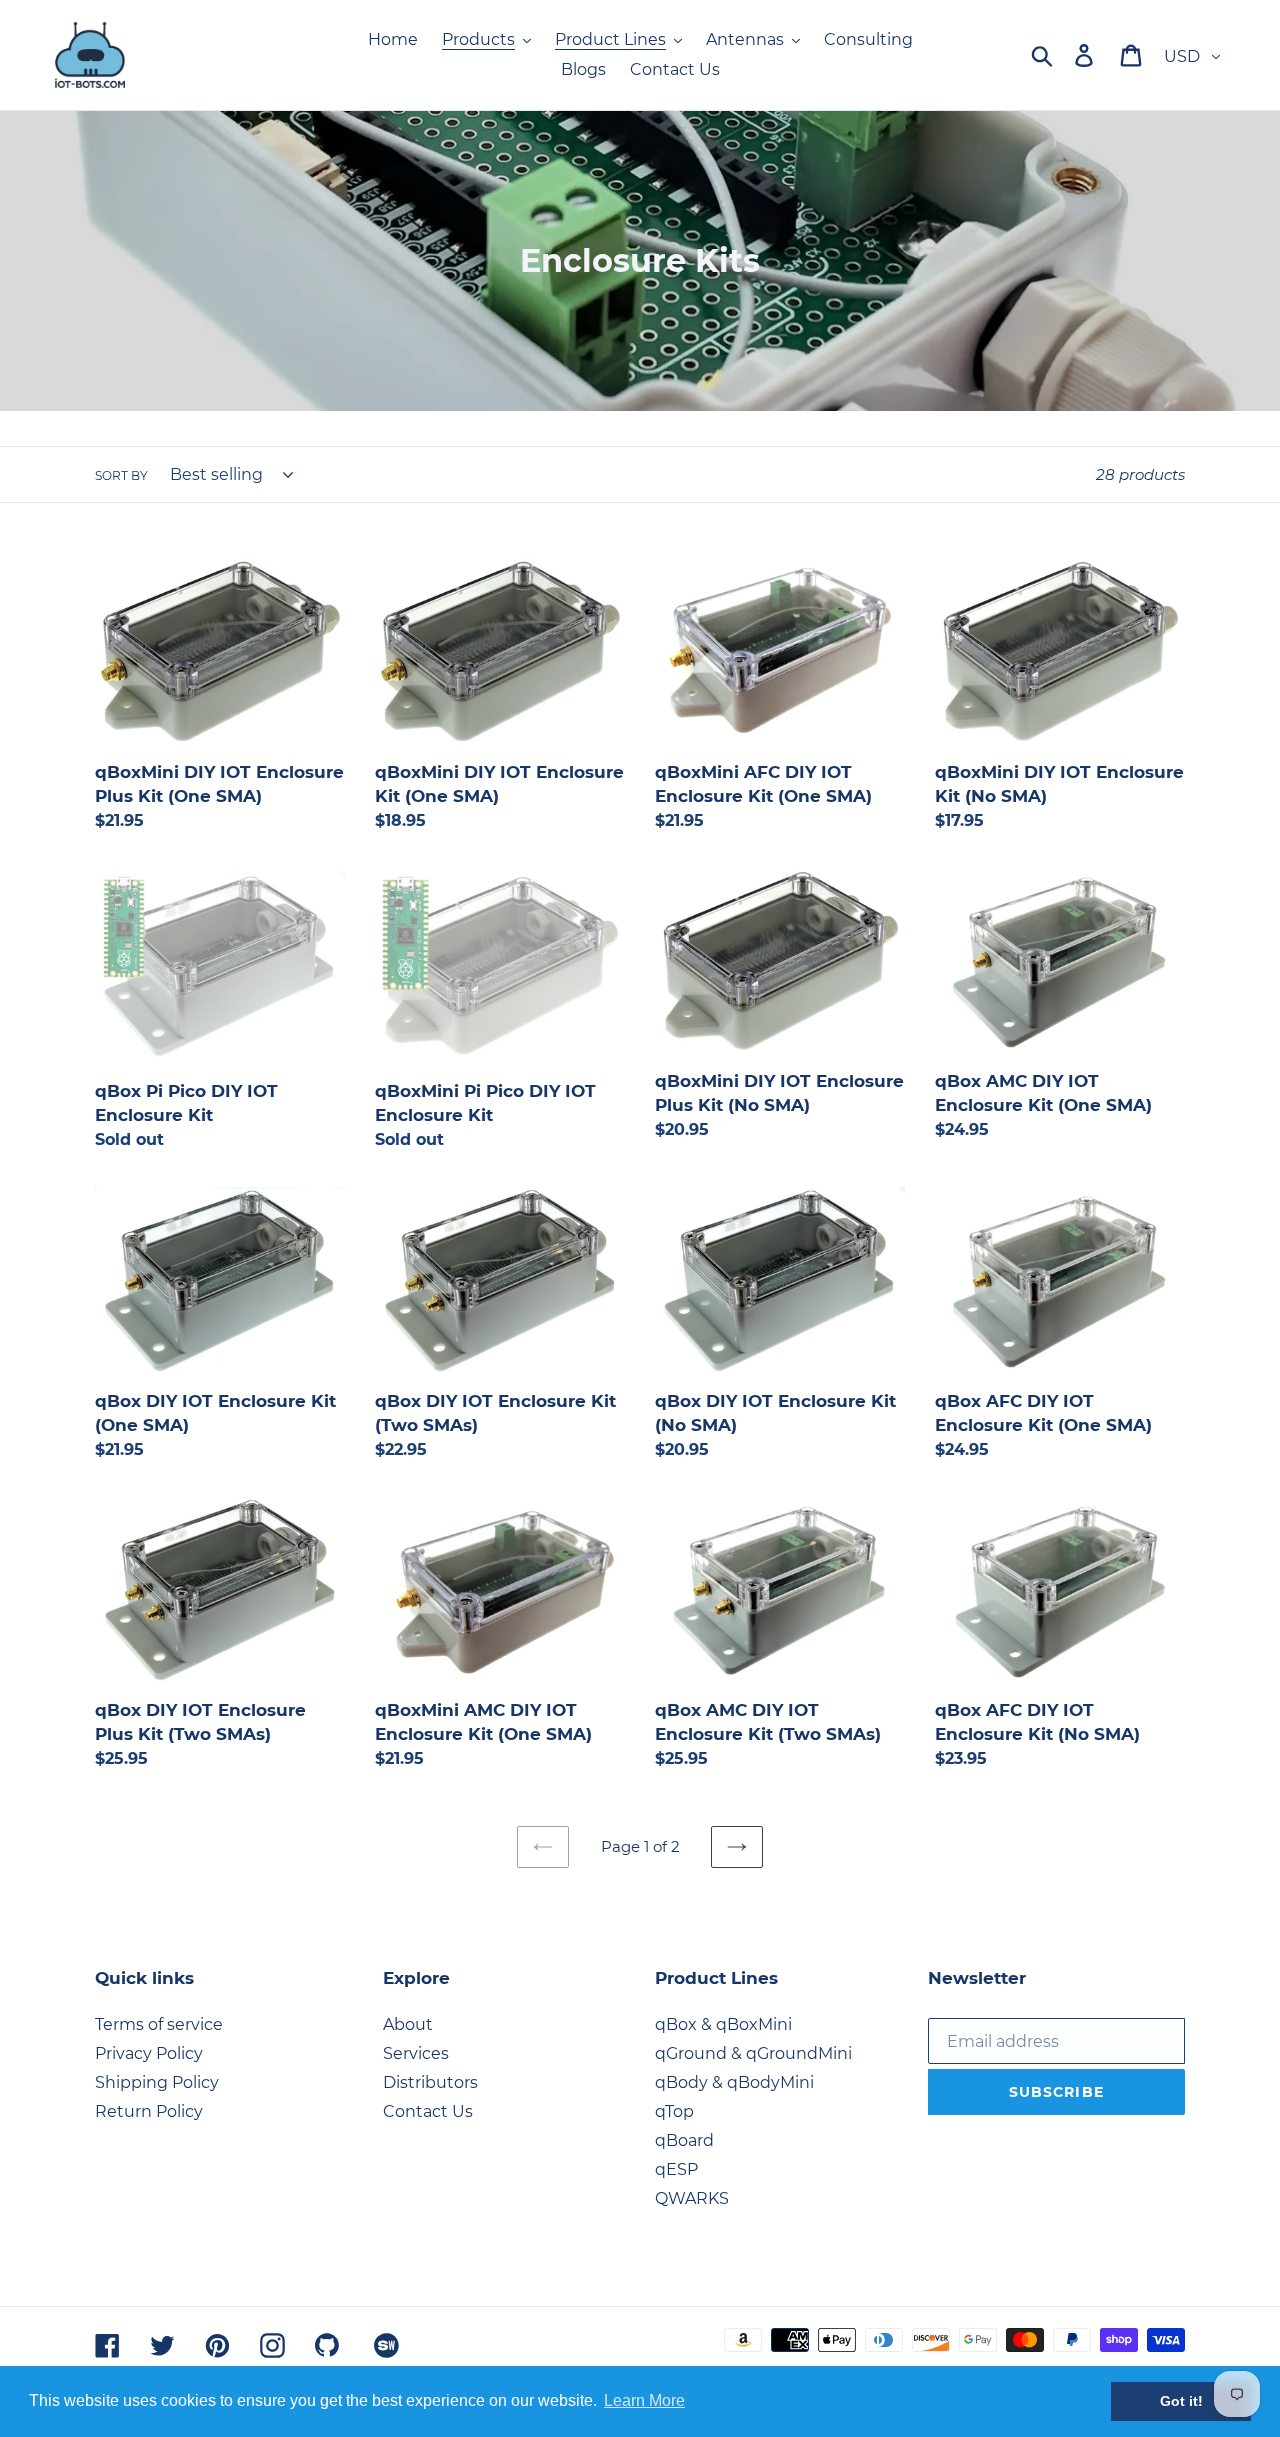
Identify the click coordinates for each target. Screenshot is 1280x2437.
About (408, 2024)
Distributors (430, 2082)
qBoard (684, 2140)
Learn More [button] (644, 2400)
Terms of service (159, 2024)
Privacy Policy (149, 2053)
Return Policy (149, 2111)
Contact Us (428, 2111)
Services (416, 2053)
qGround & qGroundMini (753, 2053)
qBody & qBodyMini (734, 2082)
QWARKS (692, 2198)
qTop (674, 2111)
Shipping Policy (157, 2082)
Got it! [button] (1181, 2401)
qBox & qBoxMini (723, 2024)
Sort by (121, 475)
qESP (676, 2169)
